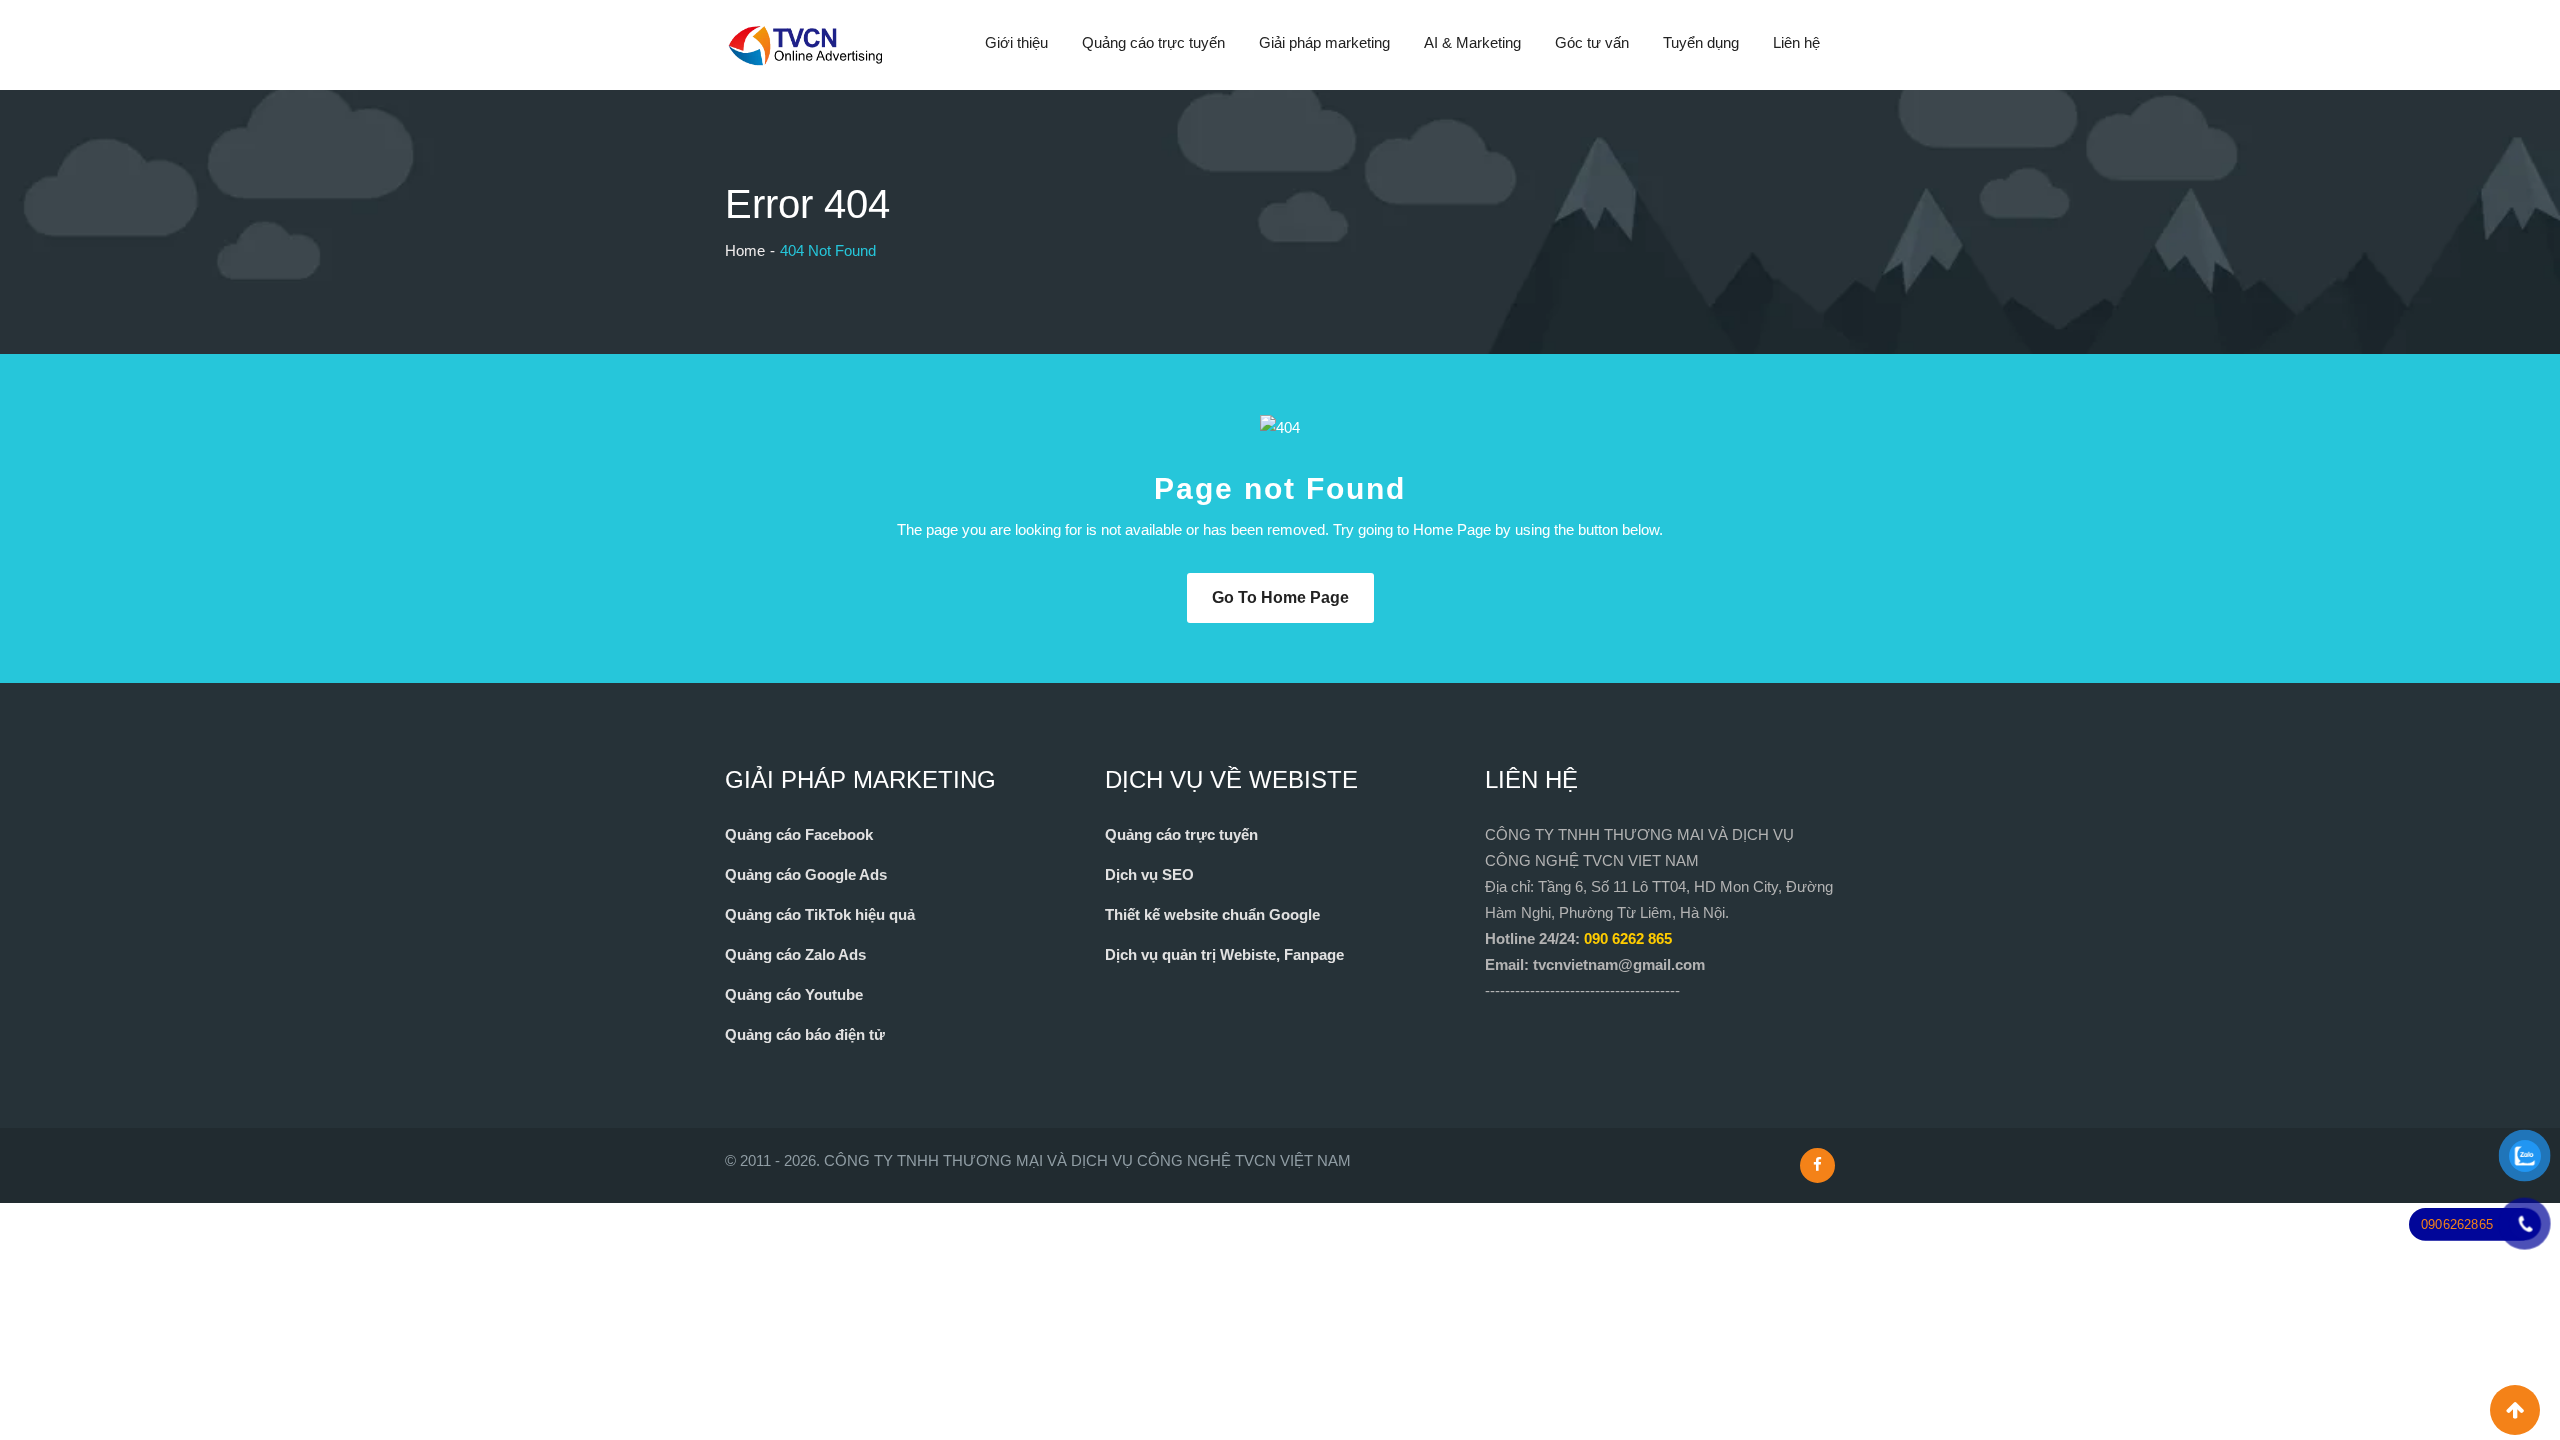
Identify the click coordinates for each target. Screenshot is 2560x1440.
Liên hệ (1796, 42)
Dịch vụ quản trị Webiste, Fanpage (1224, 954)
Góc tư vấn (1592, 42)
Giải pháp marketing (1324, 42)
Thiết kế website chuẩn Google (1212, 914)
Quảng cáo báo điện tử (805, 1034)
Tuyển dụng (1701, 42)
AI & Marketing (1472, 42)
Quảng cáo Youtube (794, 994)
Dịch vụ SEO (1149, 874)
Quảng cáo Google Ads (806, 874)
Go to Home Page (1280, 597)
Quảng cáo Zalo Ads (795, 954)
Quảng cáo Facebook (799, 834)
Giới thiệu (1016, 42)
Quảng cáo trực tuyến (1153, 42)
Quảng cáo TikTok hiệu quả (820, 914)
